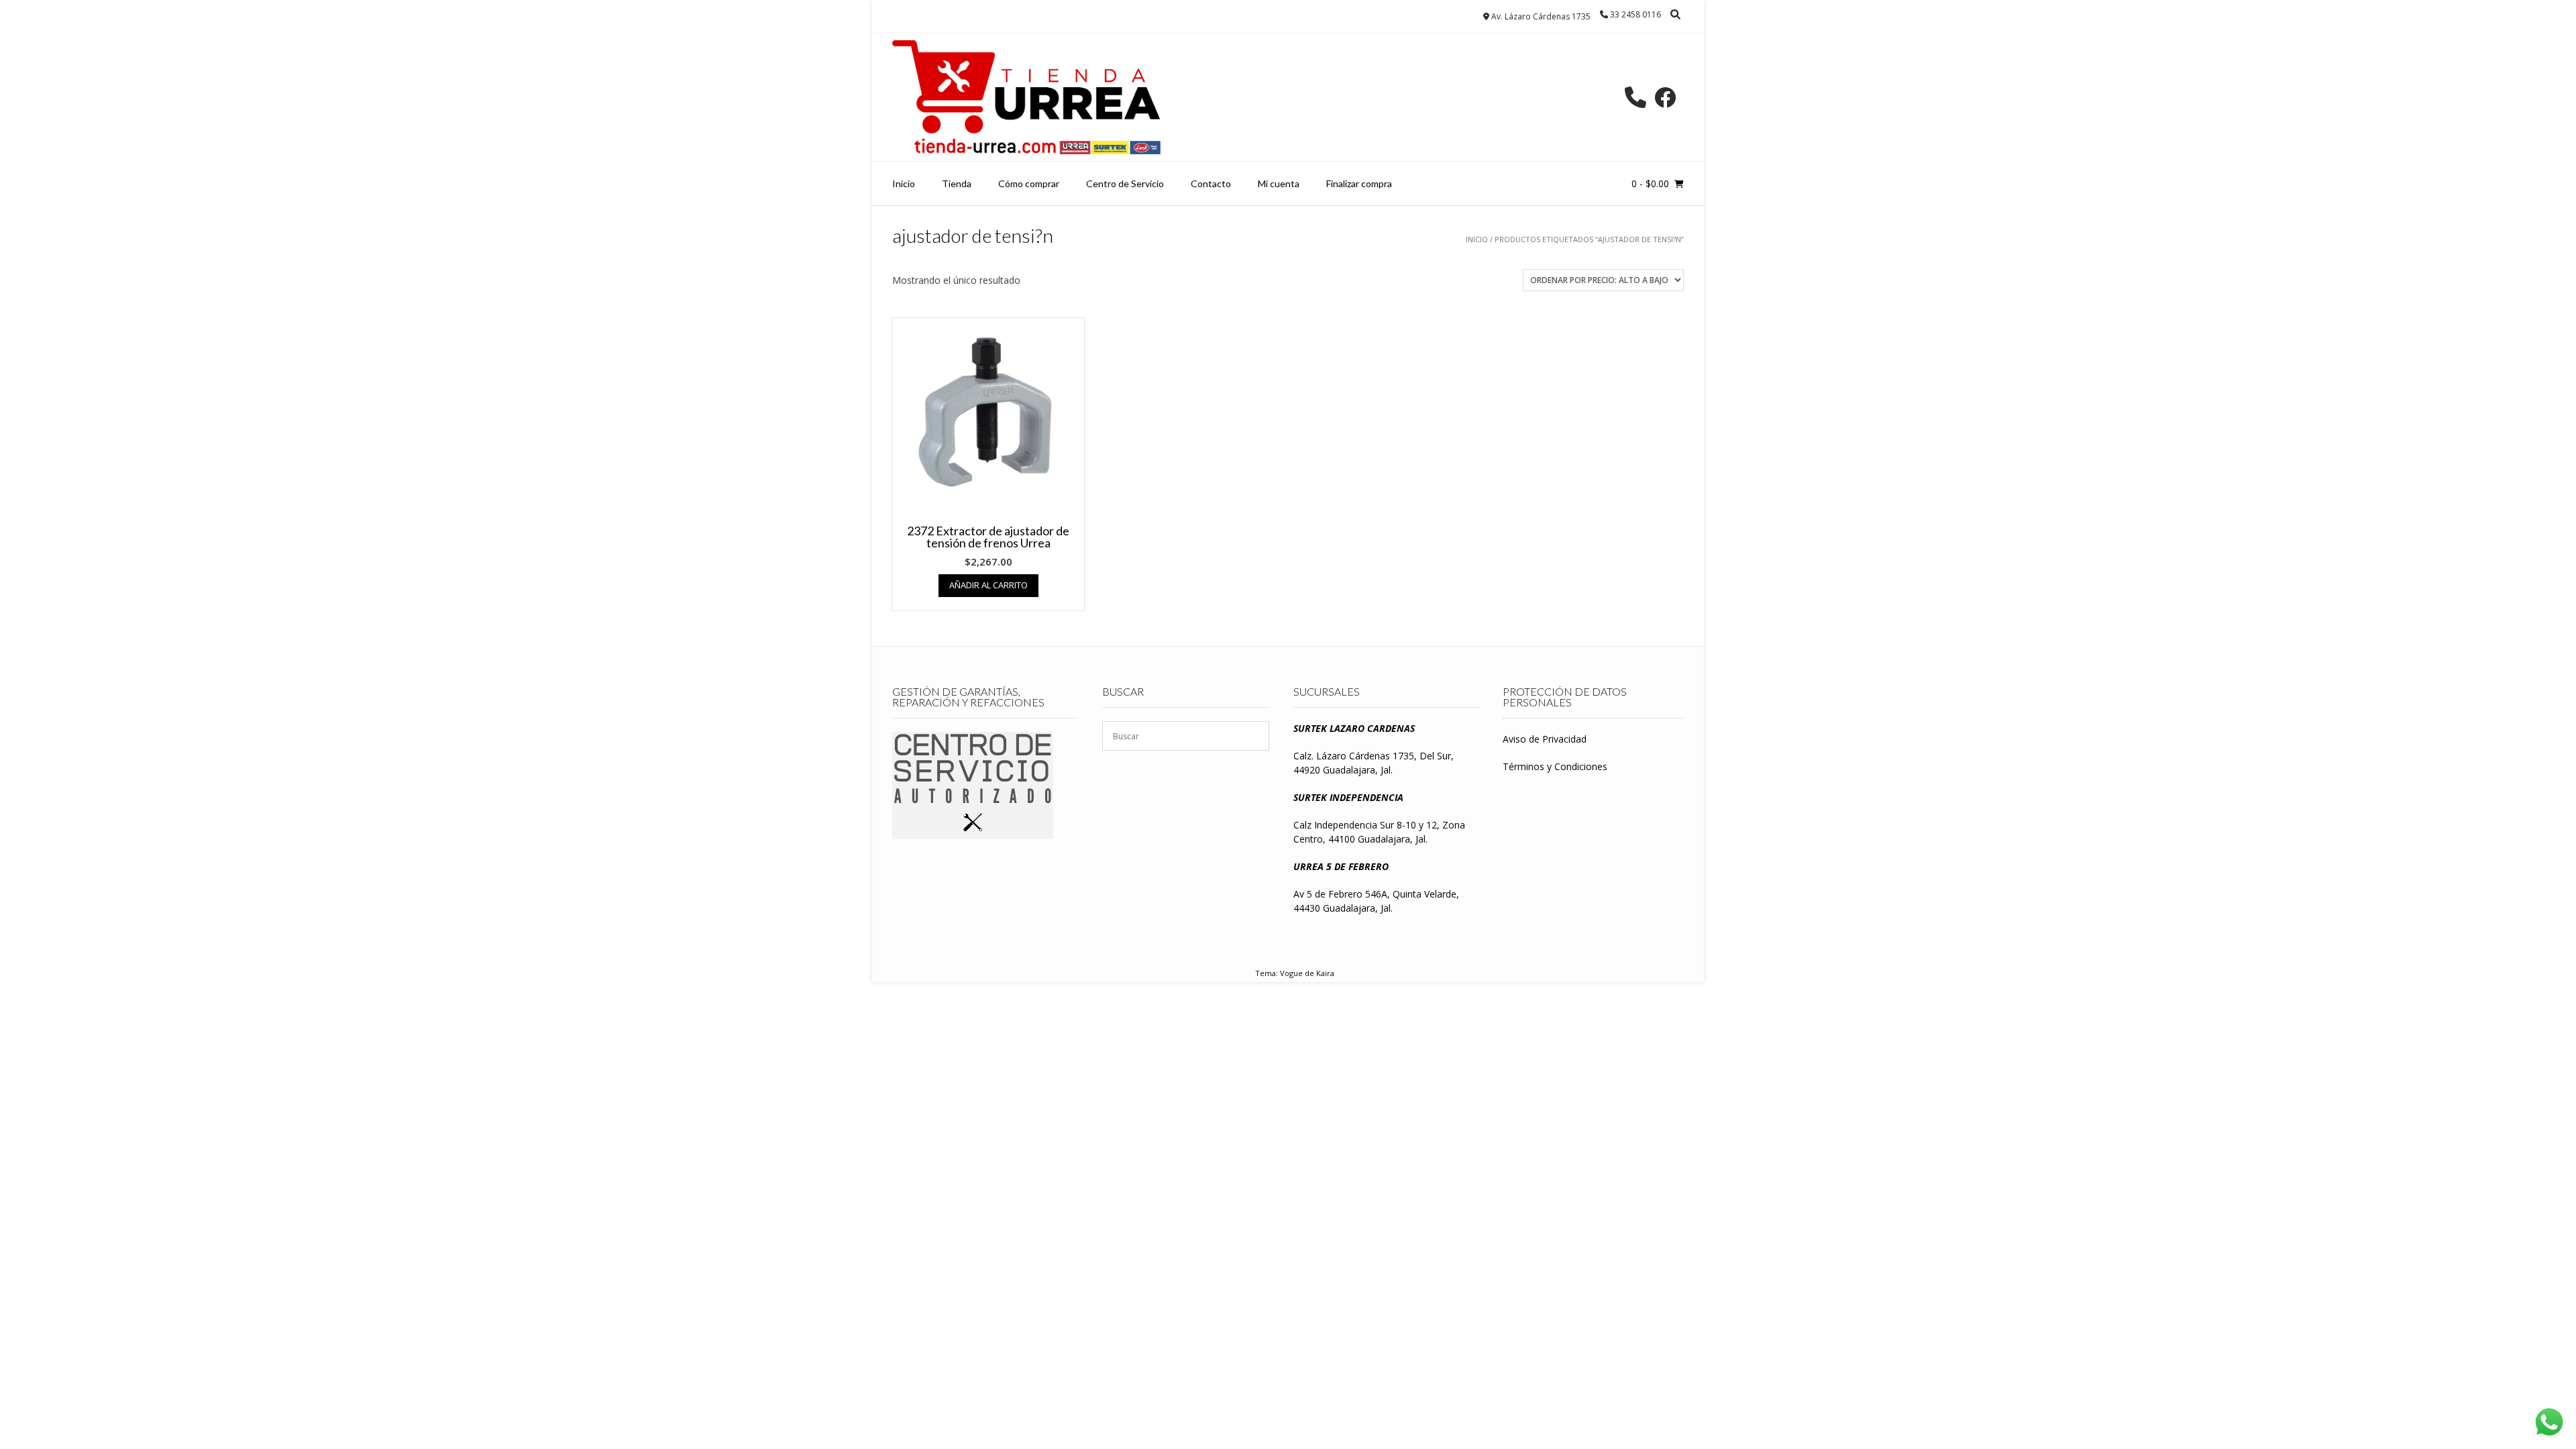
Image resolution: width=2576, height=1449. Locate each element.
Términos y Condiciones (1555, 766)
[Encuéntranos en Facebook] (1665, 97)
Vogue (1291, 973)
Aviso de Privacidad (1545, 739)
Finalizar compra (1359, 183)
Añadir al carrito (988, 585)
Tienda (957, 183)
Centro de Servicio (1125, 183)
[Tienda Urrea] (1026, 97)
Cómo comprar (1029, 183)
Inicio (904, 183)
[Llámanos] (1635, 97)
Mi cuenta (1279, 183)
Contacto (1211, 183)
